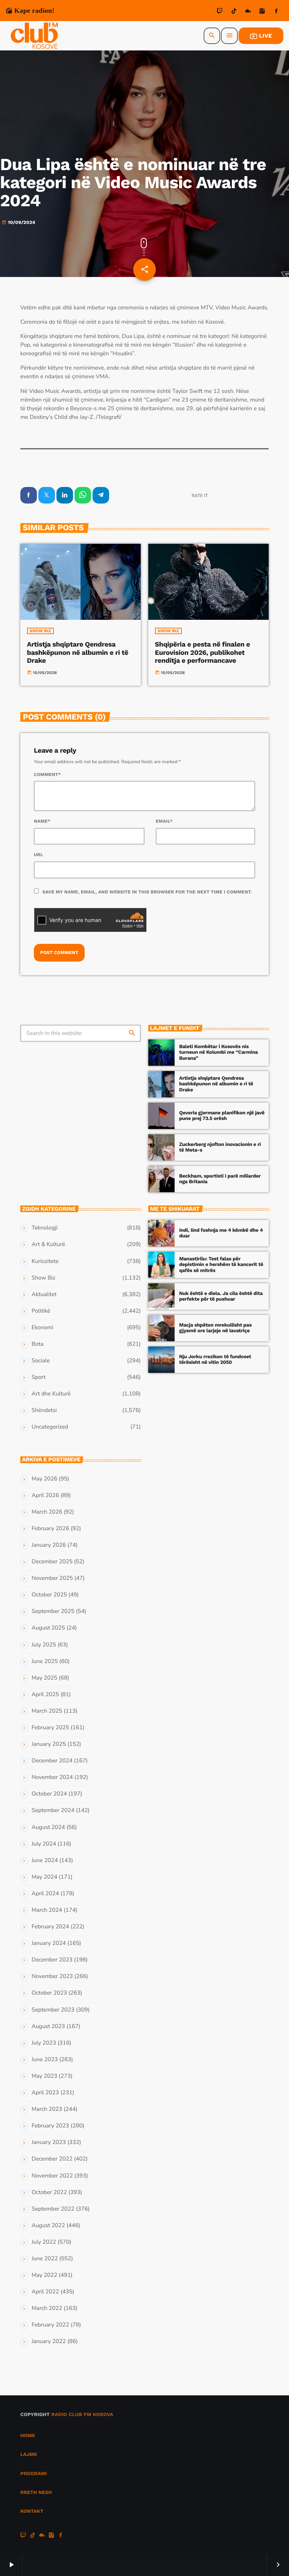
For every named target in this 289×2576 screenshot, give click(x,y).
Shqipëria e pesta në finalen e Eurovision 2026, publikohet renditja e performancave (203, 653)
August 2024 (48, 1827)
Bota (38, 1344)
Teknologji (45, 1228)
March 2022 (47, 2308)
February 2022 (50, 2325)
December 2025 (52, 1562)
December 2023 (52, 1960)
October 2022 (49, 2193)
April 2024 (45, 1894)
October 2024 (49, 1794)
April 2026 (45, 1496)
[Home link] (34, 36)
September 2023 (53, 2010)
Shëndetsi (44, 1410)
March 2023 (47, 2109)
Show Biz (40, 631)
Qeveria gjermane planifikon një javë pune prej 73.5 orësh (222, 1116)
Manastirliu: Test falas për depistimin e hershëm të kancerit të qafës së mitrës (221, 1265)
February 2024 (50, 1927)
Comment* (47, 774)
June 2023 (45, 2060)
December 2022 (52, 2159)
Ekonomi (43, 1328)
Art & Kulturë (48, 1245)
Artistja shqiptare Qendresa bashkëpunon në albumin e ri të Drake (78, 653)
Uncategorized (50, 1427)
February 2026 (50, 1529)
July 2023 (44, 2043)
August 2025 (48, 1628)
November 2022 (52, 2176)
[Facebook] (276, 12)
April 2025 (45, 1695)
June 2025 (45, 1662)
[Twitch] (220, 12)
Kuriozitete (45, 1261)
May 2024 (44, 1877)
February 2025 (50, 1728)
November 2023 (52, 1977)
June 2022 (45, 2259)
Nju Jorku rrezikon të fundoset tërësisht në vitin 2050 (215, 1360)
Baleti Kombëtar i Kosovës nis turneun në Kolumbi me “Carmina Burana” (218, 1053)
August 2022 (48, 2226)
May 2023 (44, 2076)
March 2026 (47, 1512)
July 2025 (44, 1645)
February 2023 (50, 2126)
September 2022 (53, 2209)
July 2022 (44, 2242)
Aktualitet (44, 1295)
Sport (39, 1377)
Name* (42, 821)
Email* (164, 821)
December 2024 (52, 1761)
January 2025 (49, 1744)
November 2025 (52, 1578)
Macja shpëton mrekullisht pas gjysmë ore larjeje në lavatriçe (215, 1328)
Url (39, 855)
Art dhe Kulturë (51, 1394)
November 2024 (52, 1777)
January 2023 (49, 2142)
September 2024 (53, 1811)
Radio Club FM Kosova (82, 2415)
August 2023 (48, 2027)
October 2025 (49, 1595)
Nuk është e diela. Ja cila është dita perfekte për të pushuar (221, 1297)
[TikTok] (234, 12)
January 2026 (49, 1545)
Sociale (41, 1361)
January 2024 (49, 1943)
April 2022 (45, 2292)
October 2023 (49, 1993)
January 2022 (49, 2342)
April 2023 (45, 2093)
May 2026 (44, 1479)
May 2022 (44, 2275)
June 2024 (45, 1861)
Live (261, 36)
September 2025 (53, 1611)
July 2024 (44, 1844)
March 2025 (47, 1711)
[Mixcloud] (248, 12)
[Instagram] (262, 12)
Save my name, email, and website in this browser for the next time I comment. (147, 892)
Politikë (41, 1311)
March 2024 (47, 1910)
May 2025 (44, 1678)
